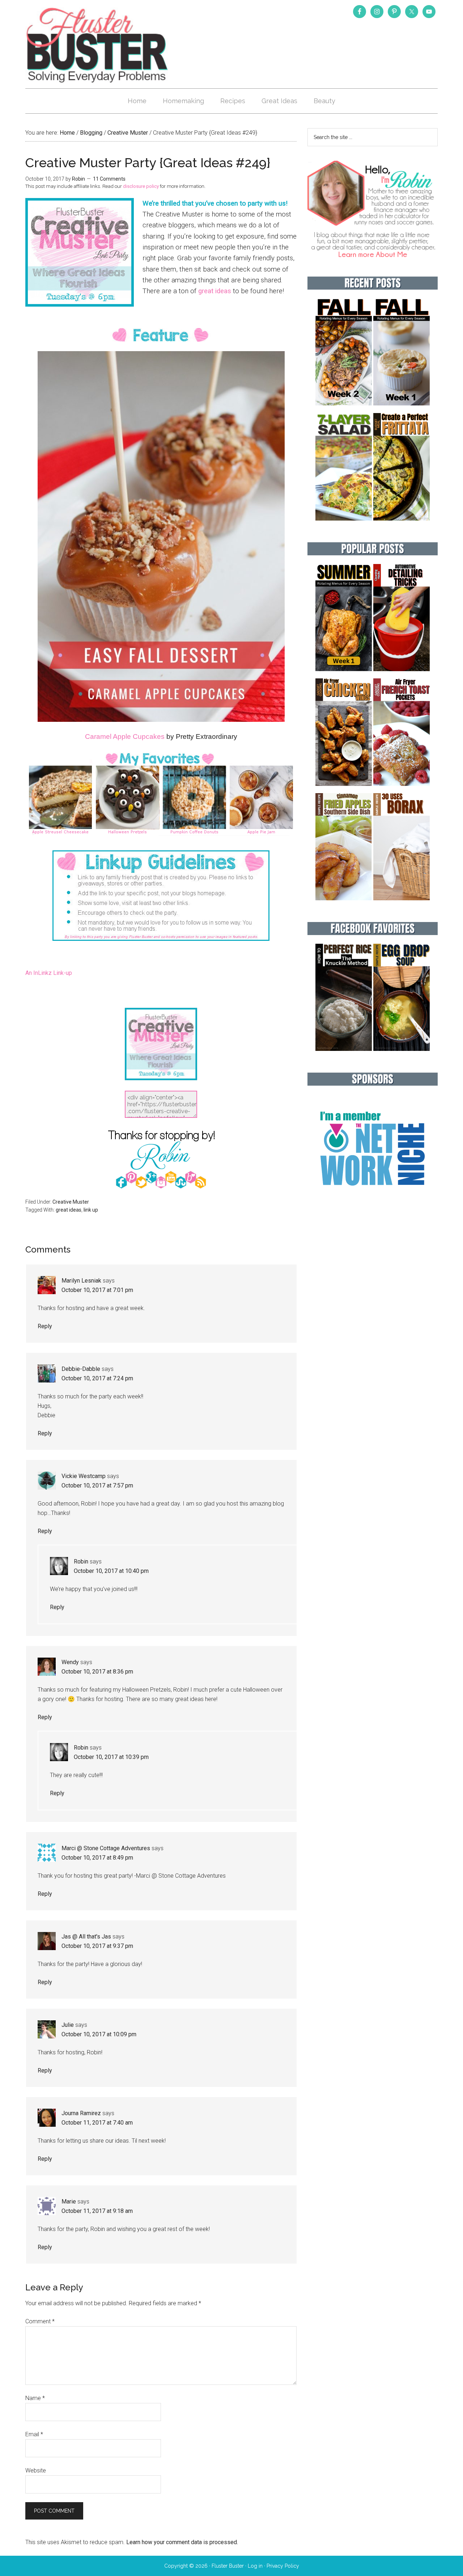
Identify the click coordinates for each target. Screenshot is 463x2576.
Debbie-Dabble (81, 1369)
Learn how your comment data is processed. (182, 2542)
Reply (45, 1326)
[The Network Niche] (373, 1201)
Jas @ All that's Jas (86, 1937)
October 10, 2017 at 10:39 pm (111, 1757)
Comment (40, 2321)
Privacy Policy (283, 2566)
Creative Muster (71, 1202)
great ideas (215, 291)
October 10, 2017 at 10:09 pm (99, 2034)
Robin (81, 1561)
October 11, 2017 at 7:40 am (97, 2123)
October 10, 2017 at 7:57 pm (97, 1485)
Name (35, 2398)
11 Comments (109, 179)
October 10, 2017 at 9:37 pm (97, 1946)
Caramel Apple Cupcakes (125, 736)
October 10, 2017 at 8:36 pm (97, 1672)
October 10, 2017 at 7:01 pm (97, 1290)
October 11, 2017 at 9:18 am (97, 2211)
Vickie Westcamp (84, 1476)
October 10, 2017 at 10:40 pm (111, 1571)
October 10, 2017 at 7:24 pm (97, 1378)
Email (34, 2434)
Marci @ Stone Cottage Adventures (106, 1848)
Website (36, 2470)
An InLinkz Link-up (49, 973)
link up (91, 1210)
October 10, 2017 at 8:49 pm (97, 1858)
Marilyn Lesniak (81, 1281)
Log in (255, 2566)
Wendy (70, 1662)
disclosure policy (141, 186)
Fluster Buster (98, 45)
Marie (69, 2202)
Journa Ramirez (81, 2113)
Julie (68, 2025)
